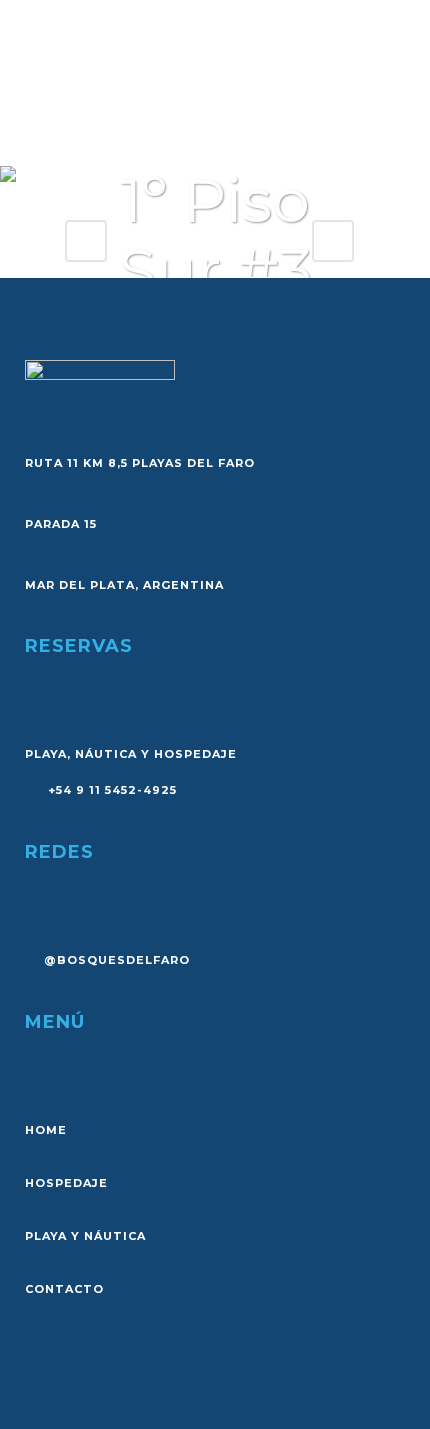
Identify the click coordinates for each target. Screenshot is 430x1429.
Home (46, 1130)
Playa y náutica (85, 1236)
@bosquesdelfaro (117, 960)
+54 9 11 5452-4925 (110, 790)
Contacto (64, 1289)
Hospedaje (66, 1183)
